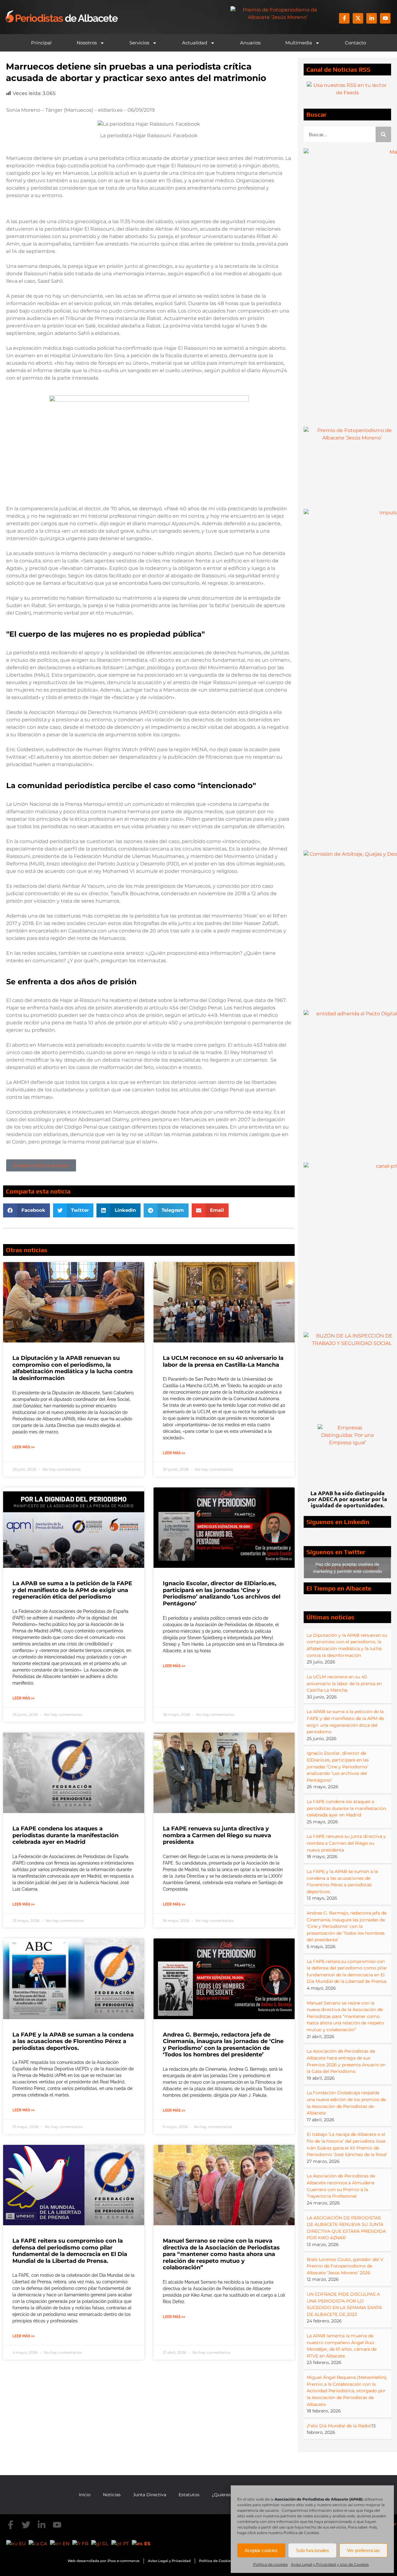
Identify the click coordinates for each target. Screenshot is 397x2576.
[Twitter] (26, 2525)
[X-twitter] (358, 18)
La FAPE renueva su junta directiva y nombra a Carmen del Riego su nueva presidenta (217, 1835)
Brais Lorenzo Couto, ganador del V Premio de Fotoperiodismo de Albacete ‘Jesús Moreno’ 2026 (345, 2266)
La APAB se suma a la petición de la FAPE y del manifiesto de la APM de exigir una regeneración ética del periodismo (72, 1590)
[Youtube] (385, 18)
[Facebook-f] (344, 18)
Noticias (112, 2495)
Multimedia (299, 43)
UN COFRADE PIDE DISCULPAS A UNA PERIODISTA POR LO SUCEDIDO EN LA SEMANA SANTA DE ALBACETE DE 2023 (344, 2304)
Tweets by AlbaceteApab (348, 1568)
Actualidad (195, 43)
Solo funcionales (312, 2550)
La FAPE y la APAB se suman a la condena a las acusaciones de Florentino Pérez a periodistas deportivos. (73, 2041)
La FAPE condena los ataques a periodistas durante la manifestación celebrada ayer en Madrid (65, 1835)
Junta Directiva (150, 2495)
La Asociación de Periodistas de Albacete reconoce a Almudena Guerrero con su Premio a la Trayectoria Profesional (341, 2186)
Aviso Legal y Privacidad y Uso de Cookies (330, 2564)
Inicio (85, 2495)
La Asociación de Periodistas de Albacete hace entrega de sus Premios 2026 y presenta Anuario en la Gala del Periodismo (346, 2061)
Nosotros (87, 43)
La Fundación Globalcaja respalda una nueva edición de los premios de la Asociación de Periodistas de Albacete (346, 2103)
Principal (41, 43)
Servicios (139, 43)
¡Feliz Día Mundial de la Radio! (339, 2426)
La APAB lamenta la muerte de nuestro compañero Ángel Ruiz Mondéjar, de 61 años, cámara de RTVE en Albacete (342, 2346)
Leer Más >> (24, 1447)
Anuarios (250, 43)
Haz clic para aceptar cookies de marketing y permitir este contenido (348, 1568)
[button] (27, 1210)
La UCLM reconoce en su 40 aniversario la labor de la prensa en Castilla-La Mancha (223, 1361)
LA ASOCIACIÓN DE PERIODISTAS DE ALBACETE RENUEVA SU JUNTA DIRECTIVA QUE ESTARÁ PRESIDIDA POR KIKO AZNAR (346, 2228)
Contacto (355, 43)
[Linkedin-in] (372, 18)
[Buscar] (383, 134)
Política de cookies (270, 2564)
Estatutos (189, 2495)
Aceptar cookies (261, 2550)
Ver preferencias (363, 2550)
